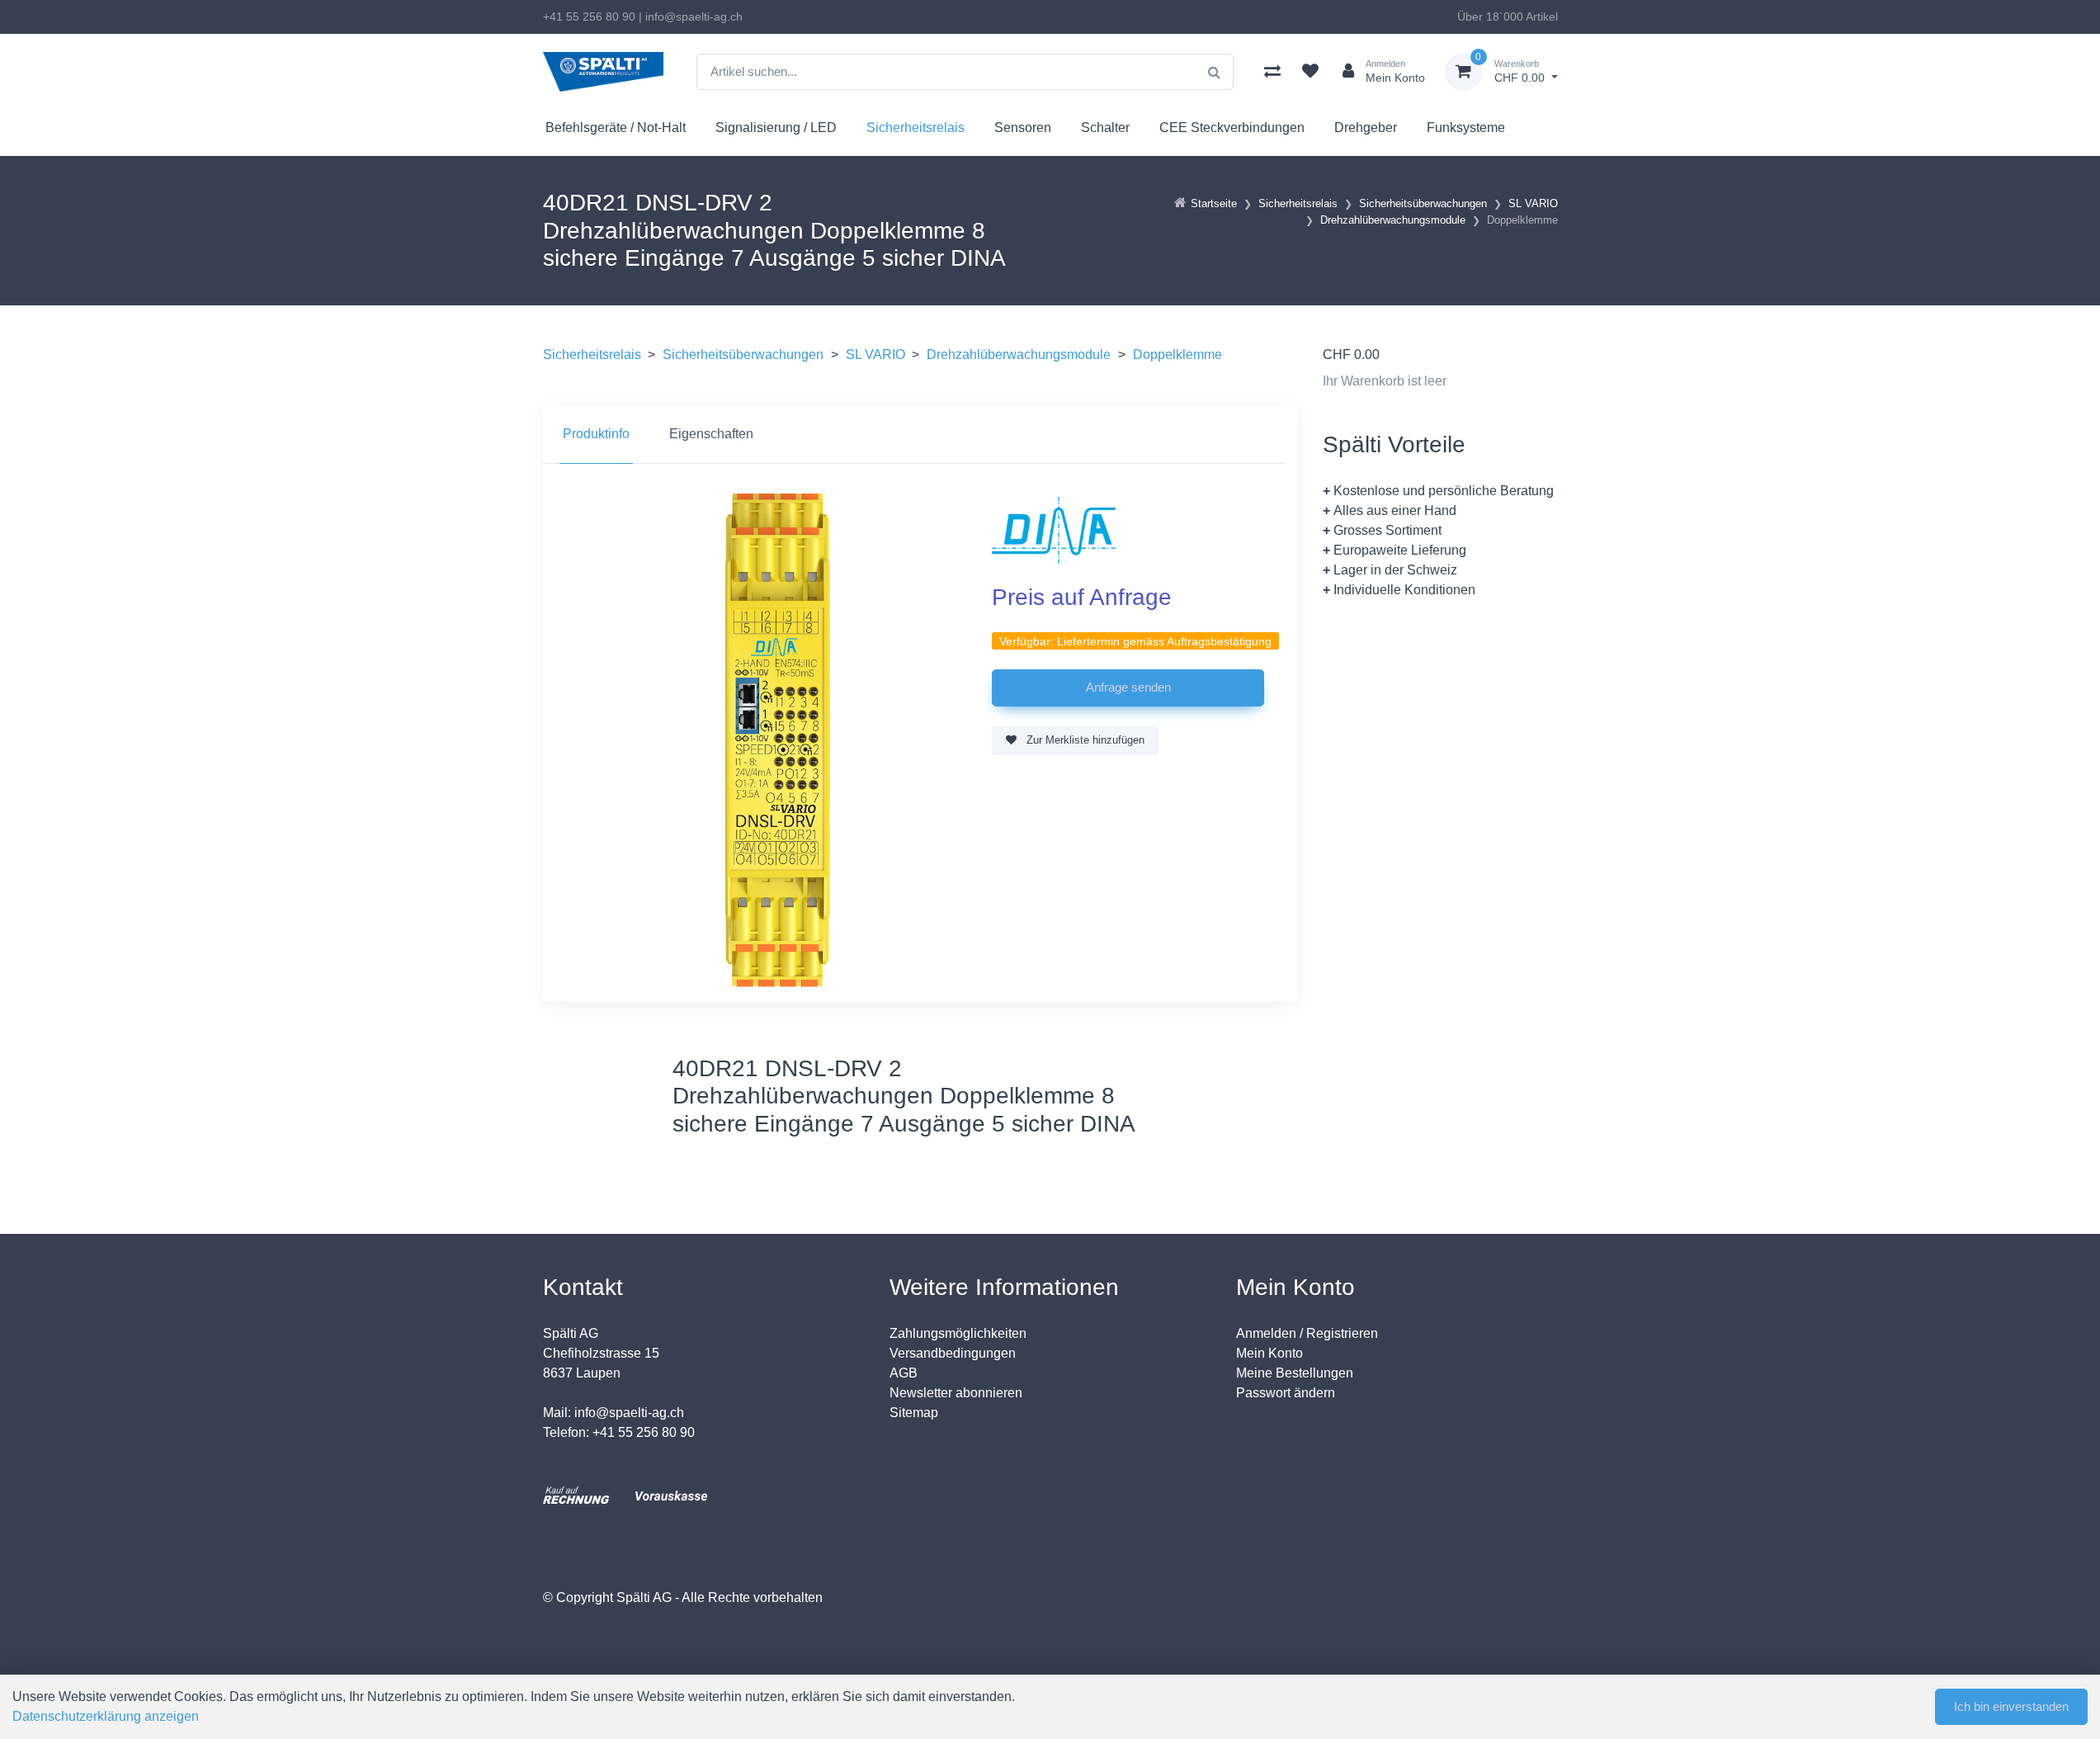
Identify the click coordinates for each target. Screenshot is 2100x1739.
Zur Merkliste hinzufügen (1084, 740)
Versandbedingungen (953, 1353)
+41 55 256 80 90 (589, 17)
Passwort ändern (1286, 1393)
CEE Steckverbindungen (1232, 128)
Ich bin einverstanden (2011, 1706)
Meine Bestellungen (1295, 1373)
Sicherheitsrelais (916, 128)
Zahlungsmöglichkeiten (958, 1333)
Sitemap (914, 1413)
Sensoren (1023, 128)
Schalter (1105, 128)
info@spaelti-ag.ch (694, 17)
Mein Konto (1269, 1353)
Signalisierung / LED (776, 128)
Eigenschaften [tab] (711, 434)
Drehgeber (1366, 128)
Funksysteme (1466, 128)
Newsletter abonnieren (956, 1393)
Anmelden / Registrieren (1307, 1333)
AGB (904, 1373)
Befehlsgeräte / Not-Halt (616, 128)
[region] (920, 434)
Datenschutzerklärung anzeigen (106, 1716)
